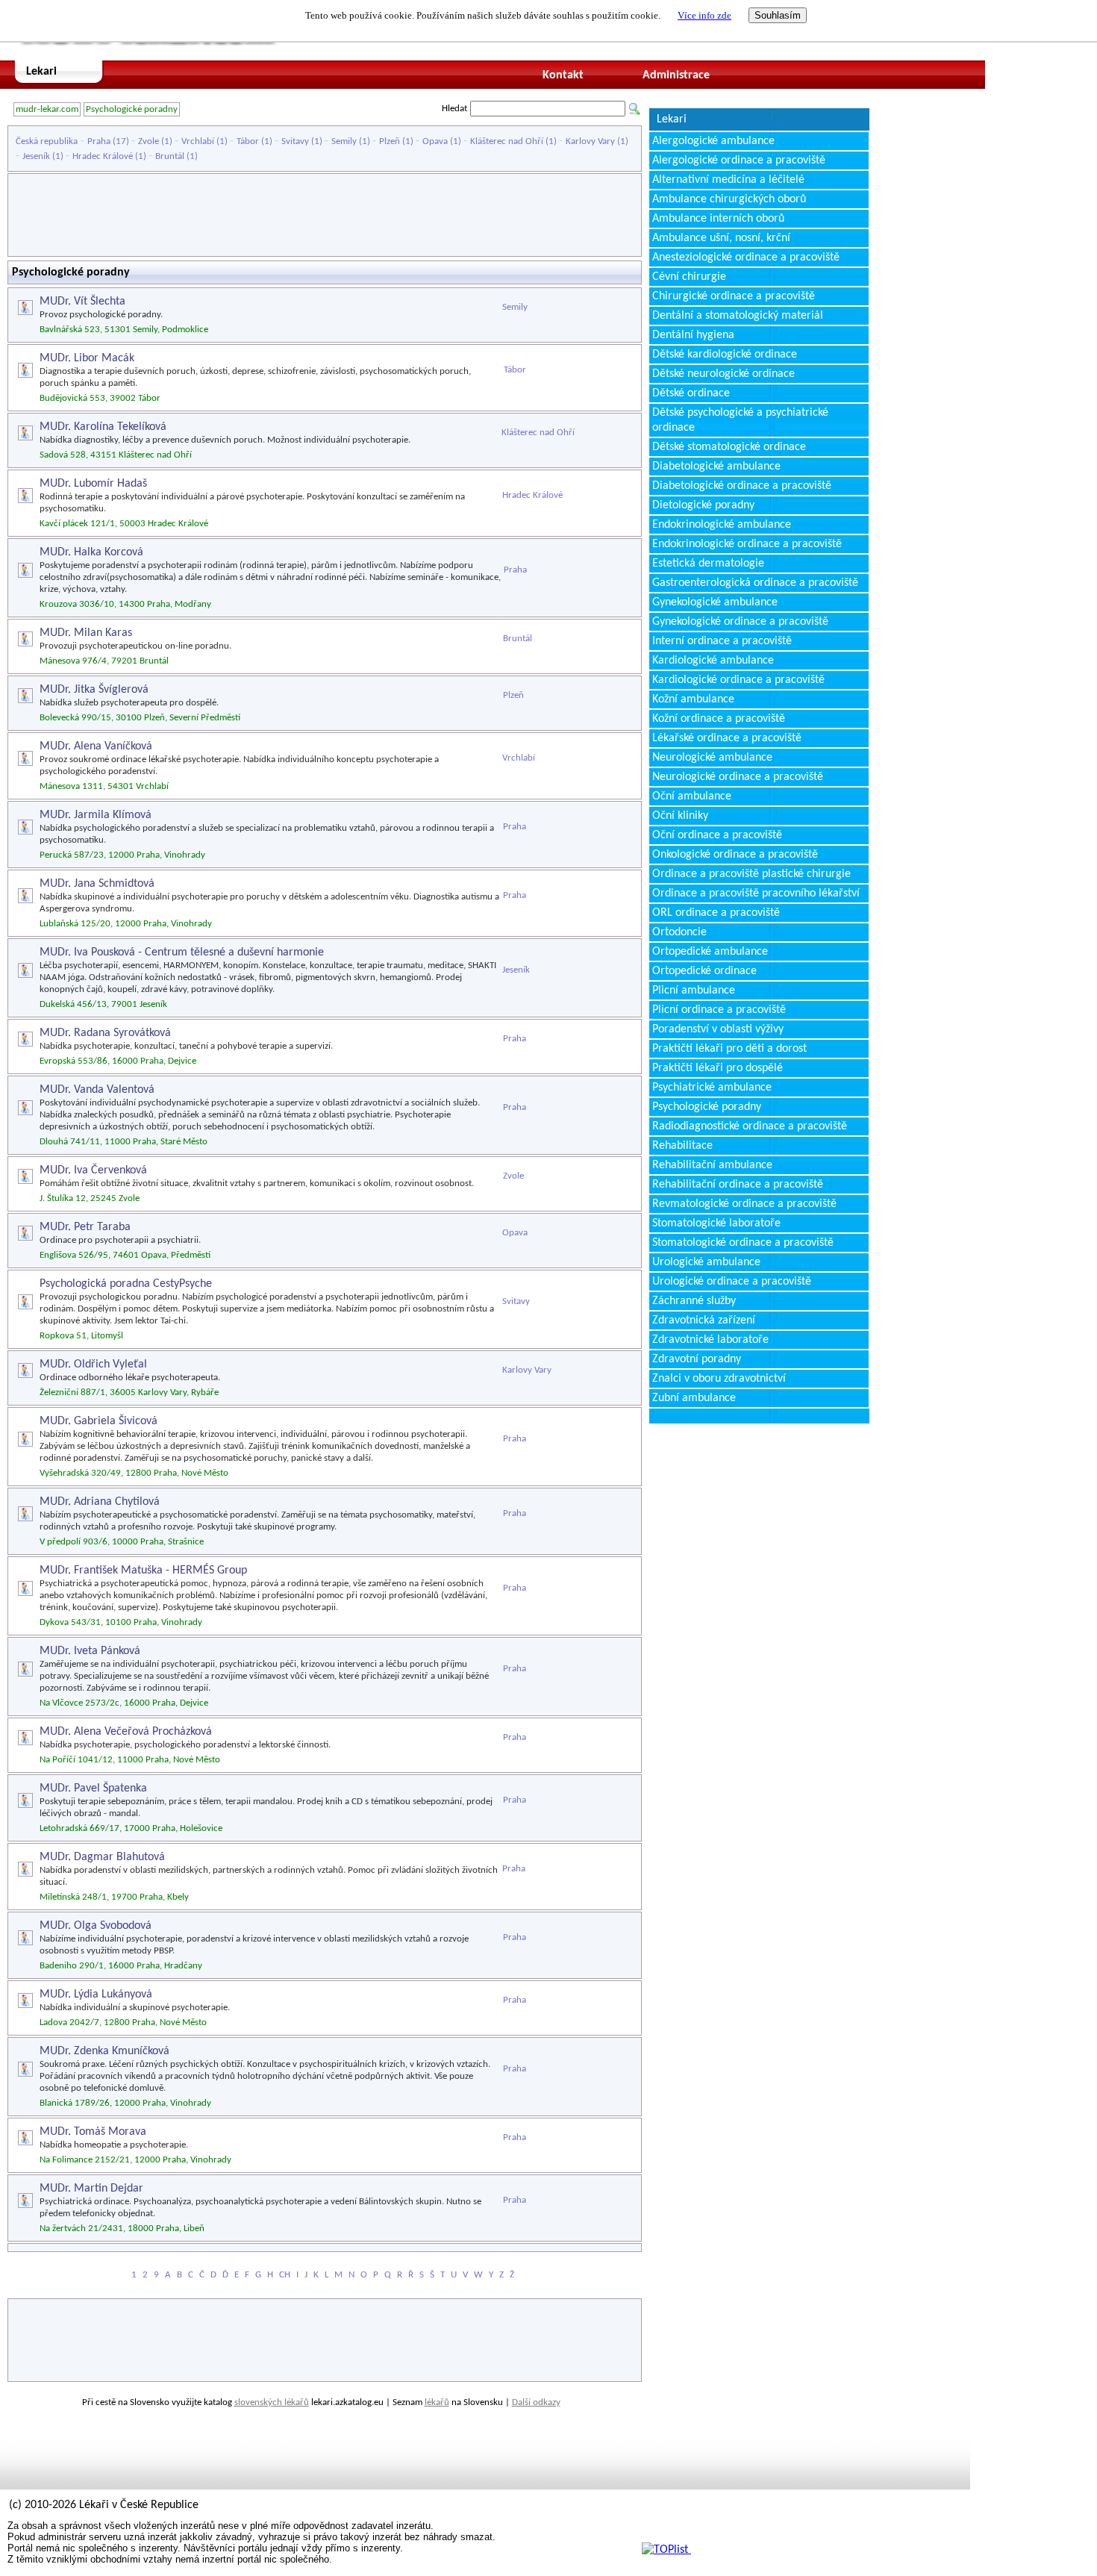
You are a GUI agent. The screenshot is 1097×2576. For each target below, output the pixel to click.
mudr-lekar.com (47, 109)
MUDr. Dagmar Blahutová (102, 1857)
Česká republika (47, 141)
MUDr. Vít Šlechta (82, 302)
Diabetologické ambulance (716, 467)
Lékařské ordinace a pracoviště (727, 738)
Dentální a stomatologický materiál (738, 316)
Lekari (41, 72)
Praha (99, 141)
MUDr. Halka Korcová (91, 552)
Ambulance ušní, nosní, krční (721, 238)
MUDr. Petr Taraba (85, 1227)
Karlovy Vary (590, 141)
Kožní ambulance (693, 699)
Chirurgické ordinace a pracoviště (734, 296)
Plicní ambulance (694, 991)
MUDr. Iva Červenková (93, 1170)
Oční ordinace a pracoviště (717, 835)
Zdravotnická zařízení (704, 1320)
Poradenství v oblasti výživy (718, 1029)
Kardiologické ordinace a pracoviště (738, 680)
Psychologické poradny (132, 109)
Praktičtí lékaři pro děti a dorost (729, 1049)
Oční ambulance (692, 796)
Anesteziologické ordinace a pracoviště (746, 258)
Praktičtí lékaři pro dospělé (718, 1068)
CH (285, 2275)
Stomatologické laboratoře (716, 1223)
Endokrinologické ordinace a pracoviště (747, 544)
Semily (344, 141)
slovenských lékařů (272, 2402)
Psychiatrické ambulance (712, 1088)
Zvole (149, 141)
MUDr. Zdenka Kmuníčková (104, 2051)
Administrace (676, 75)
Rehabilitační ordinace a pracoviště (738, 1185)
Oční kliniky (680, 816)
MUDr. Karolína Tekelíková (103, 427)
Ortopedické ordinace (704, 971)
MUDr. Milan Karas (86, 633)
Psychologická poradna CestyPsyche (126, 1284)
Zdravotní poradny (697, 1359)
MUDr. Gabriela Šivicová (99, 1421)
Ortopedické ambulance (710, 952)
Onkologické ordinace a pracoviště (735, 855)
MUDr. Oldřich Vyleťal (93, 1365)
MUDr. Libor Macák (87, 358)
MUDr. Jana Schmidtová (97, 884)
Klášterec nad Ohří (507, 141)
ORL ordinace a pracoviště (716, 913)
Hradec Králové (103, 156)
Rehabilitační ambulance (712, 1165)
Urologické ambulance (706, 1262)
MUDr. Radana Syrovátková (105, 1033)
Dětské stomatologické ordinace (729, 447)
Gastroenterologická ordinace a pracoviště (755, 583)
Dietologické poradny (703, 505)
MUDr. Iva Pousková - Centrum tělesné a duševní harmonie (182, 952)
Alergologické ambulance (713, 141)
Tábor (248, 141)
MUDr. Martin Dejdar (91, 2189)
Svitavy (295, 141)
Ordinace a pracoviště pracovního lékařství (756, 894)
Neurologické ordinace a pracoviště (738, 777)
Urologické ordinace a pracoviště (732, 1282)
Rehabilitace (682, 1146)
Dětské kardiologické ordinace (725, 355)
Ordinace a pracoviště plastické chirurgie (751, 874)
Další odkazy (536, 2402)
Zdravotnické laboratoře (710, 1340)
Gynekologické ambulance (715, 602)
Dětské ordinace (691, 393)
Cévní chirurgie (689, 277)
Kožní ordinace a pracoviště (719, 719)
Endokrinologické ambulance (722, 525)
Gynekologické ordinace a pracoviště (740, 622)
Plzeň (390, 141)
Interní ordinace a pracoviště (722, 641)
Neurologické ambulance (712, 758)
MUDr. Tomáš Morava (93, 2132)
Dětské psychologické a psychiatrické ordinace (740, 420)
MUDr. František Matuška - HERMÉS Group (143, 1571)
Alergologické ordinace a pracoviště (739, 160)
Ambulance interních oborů (718, 219)
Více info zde (704, 15)
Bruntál (170, 156)
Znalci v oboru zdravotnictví (719, 1379)
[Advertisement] (325, 215)
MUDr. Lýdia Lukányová (96, 1995)
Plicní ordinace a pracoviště (719, 1010)
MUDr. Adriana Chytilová (100, 1502)
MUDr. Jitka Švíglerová (94, 690)
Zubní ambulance (694, 1398)
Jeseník (36, 156)
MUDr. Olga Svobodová (96, 1926)
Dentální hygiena (693, 335)
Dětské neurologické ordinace (723, 374)
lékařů (437, 2402)
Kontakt (563, 75)
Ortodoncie (679, 932)
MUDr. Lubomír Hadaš (93, 484)
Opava (435, 141)
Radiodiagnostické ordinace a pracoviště (750, 1126)
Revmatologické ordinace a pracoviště (744, 1204)
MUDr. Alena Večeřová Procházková (126, 1732)
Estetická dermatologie (708, 564)
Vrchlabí (198, 141)
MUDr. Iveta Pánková (90, 1651)
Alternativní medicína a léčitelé (728, 180)
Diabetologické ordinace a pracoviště (742, 486)
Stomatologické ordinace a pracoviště (743, 1243)
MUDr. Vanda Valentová (97, 1090)
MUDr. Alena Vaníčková (96, 746)
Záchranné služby (694, 1301)
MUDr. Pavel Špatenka (93, 1788)
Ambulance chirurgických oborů (729, 199)
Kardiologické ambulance (713, 661)
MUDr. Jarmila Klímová (96, 815)
